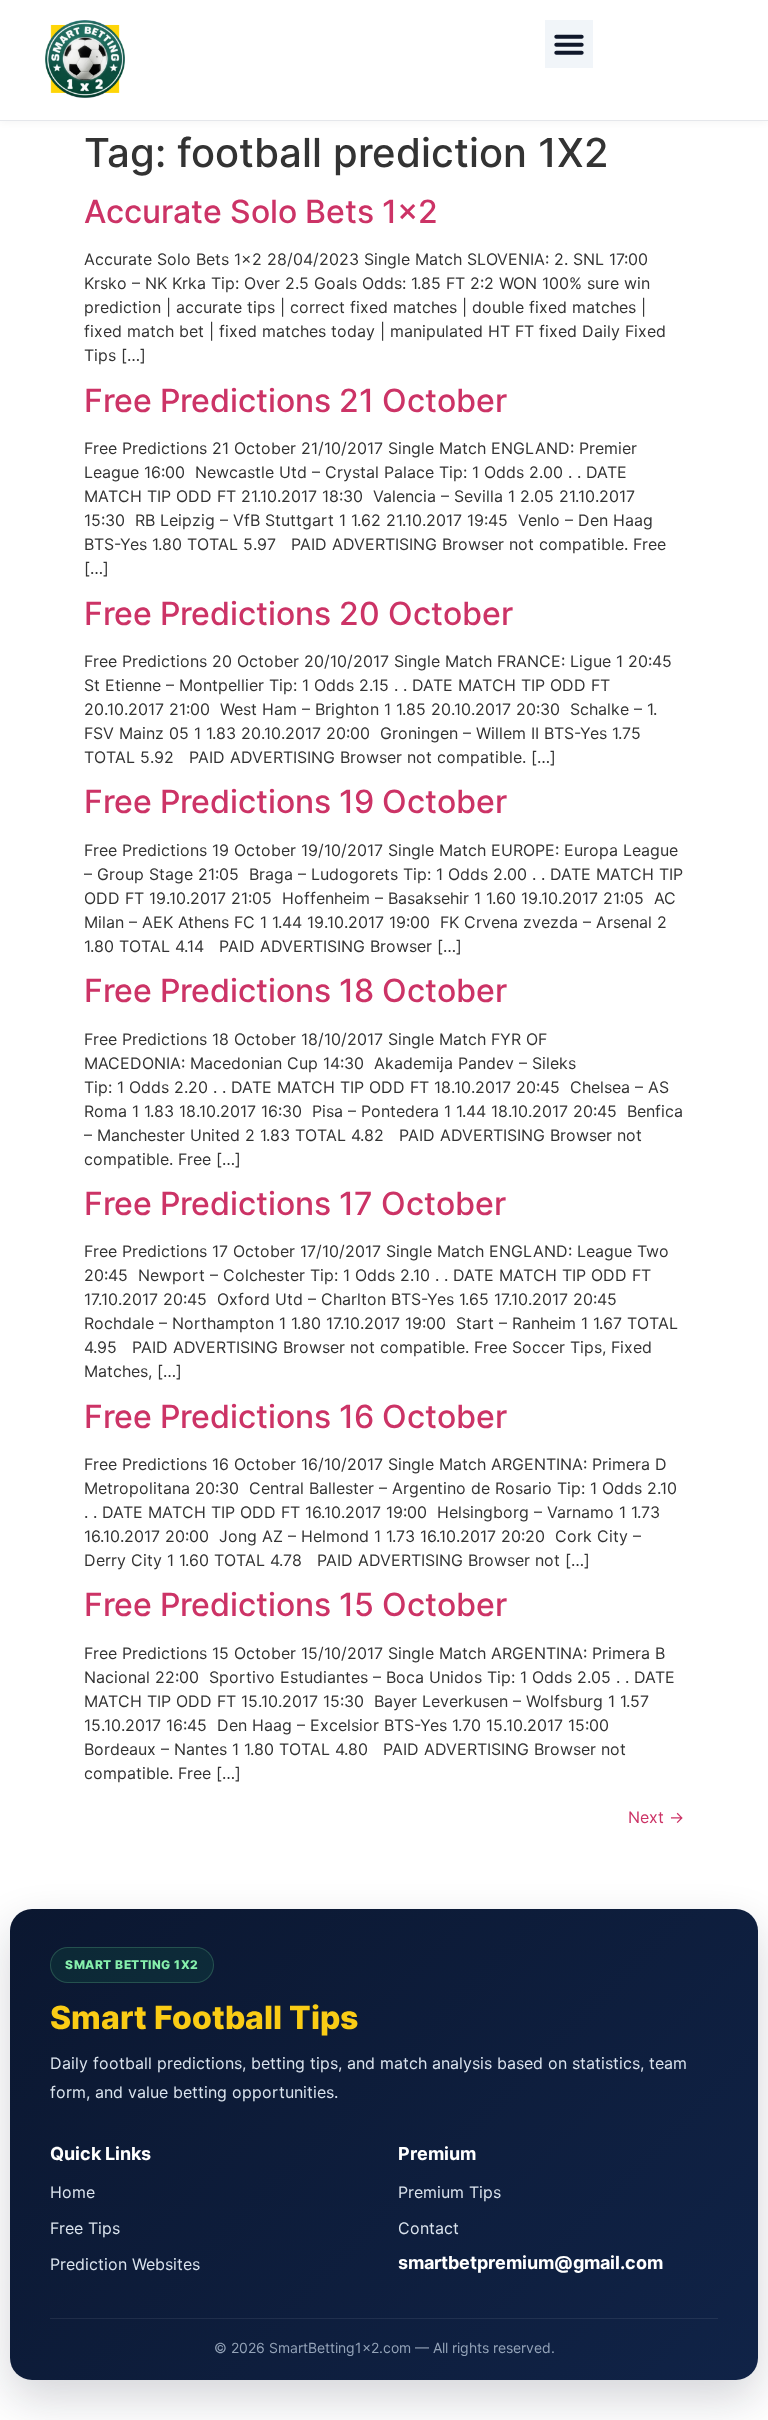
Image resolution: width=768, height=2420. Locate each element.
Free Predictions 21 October (295, 400)
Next (656, 1817)
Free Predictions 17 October (295, 1203)
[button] (569, 44)
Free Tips (85, 2228)
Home (72, 2192)
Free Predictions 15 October (295, 1604)
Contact (428, 2228)
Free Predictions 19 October (295, 801)
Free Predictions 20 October (298, 613)
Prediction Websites (125, 2264)
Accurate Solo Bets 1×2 (261, 211)
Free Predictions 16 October (295, 1416)
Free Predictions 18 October (295, 990)
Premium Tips (449, 2192)
